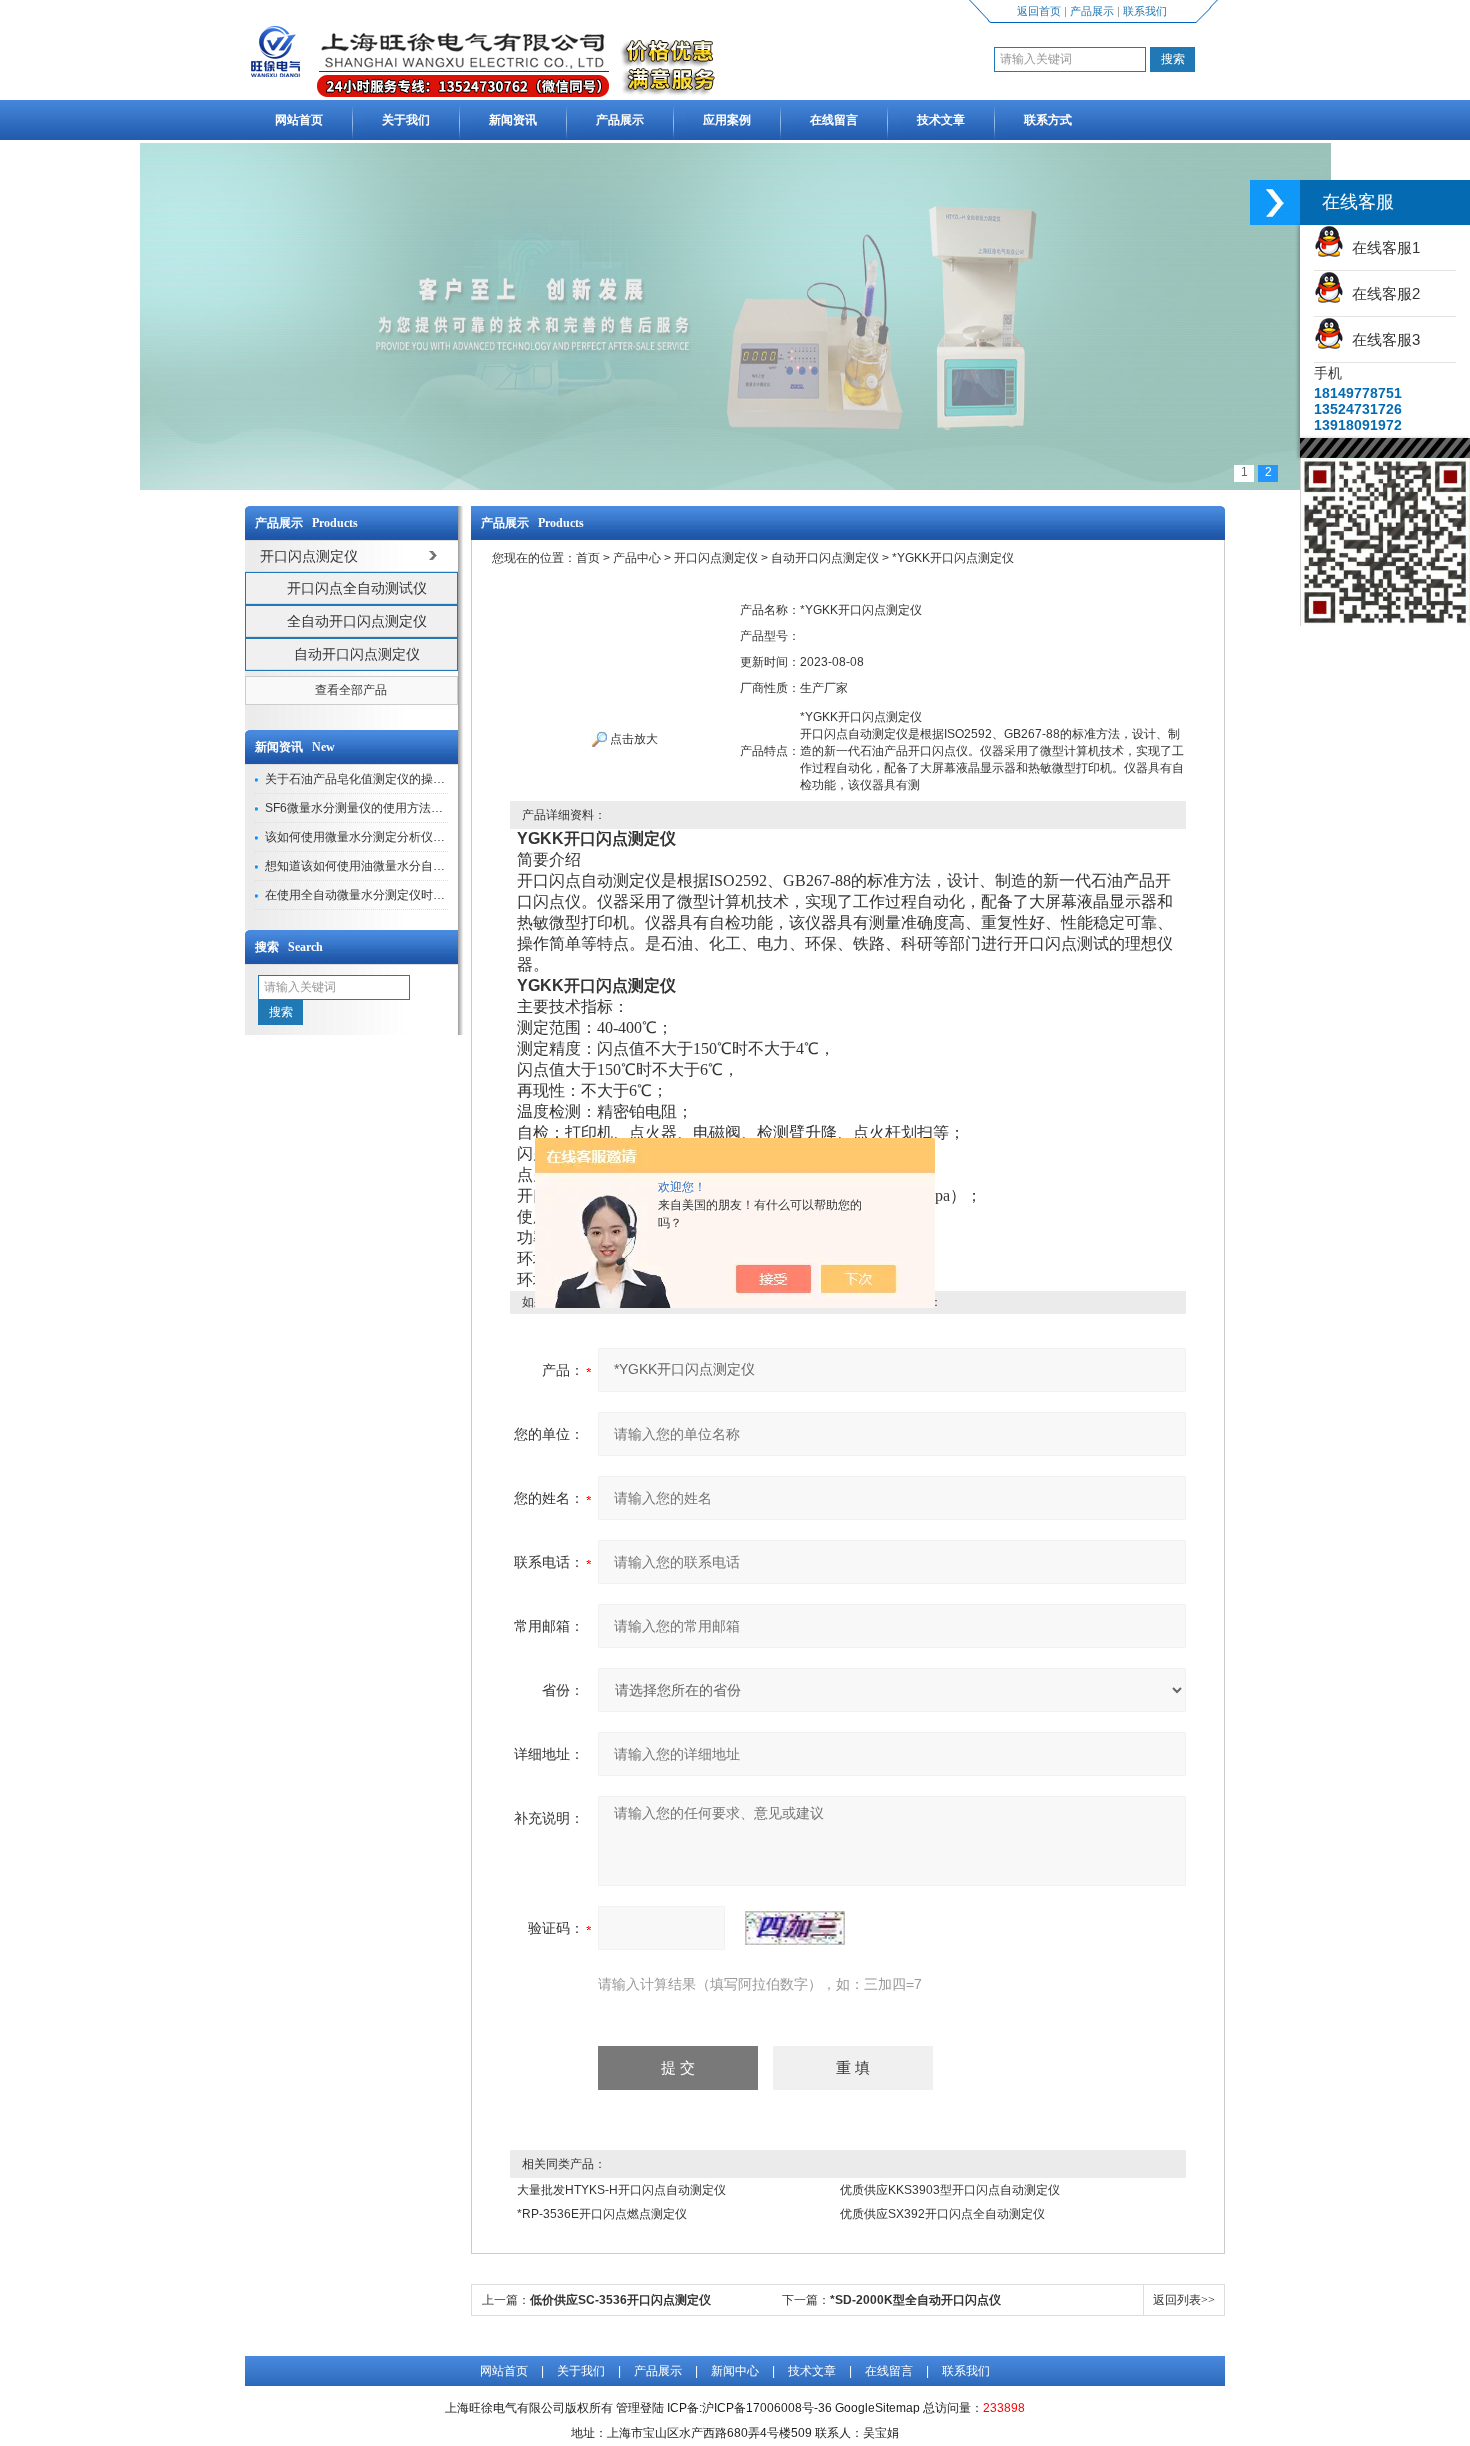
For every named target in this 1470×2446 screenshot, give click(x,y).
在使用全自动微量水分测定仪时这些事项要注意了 (397, 895)
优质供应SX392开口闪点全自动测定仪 (942, 2214)
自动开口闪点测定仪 (357, 654)
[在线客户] (1275, 202)
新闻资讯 (513, 120)
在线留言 (834, 120)
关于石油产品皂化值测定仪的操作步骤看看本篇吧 (397, 779)
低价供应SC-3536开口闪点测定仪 (620, 2300)
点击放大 (632, 739)
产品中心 (637, 558)
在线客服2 (1382, 293)
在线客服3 (1382, 339)
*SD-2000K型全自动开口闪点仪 (915, 2300)
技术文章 (941, 120)
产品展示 (1092, 11)
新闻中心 (735, 2371)
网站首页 (299, 120)
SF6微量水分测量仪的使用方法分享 (360, 808)
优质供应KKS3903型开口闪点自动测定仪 (950, 2190)
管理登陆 (640, 2408)
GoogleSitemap (877, 2408)
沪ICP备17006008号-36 (767, 2408)
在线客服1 (1382, 247)
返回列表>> (1184, 2300)
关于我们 (406, 120)
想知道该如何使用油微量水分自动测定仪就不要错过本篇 (415, 866)
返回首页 (1039, 11)
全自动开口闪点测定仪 (357, 621)
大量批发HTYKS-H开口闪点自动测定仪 (621, 2190)
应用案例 (727, 120)
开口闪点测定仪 (716, 558)
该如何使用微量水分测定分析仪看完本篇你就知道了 (403, 837)
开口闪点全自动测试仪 (357, 588)
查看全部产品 (351, 690)
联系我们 (1145, 11)
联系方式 (1048, 120)
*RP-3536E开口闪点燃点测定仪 (602, 2214)
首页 (588, 558)
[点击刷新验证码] (795, 1928)
